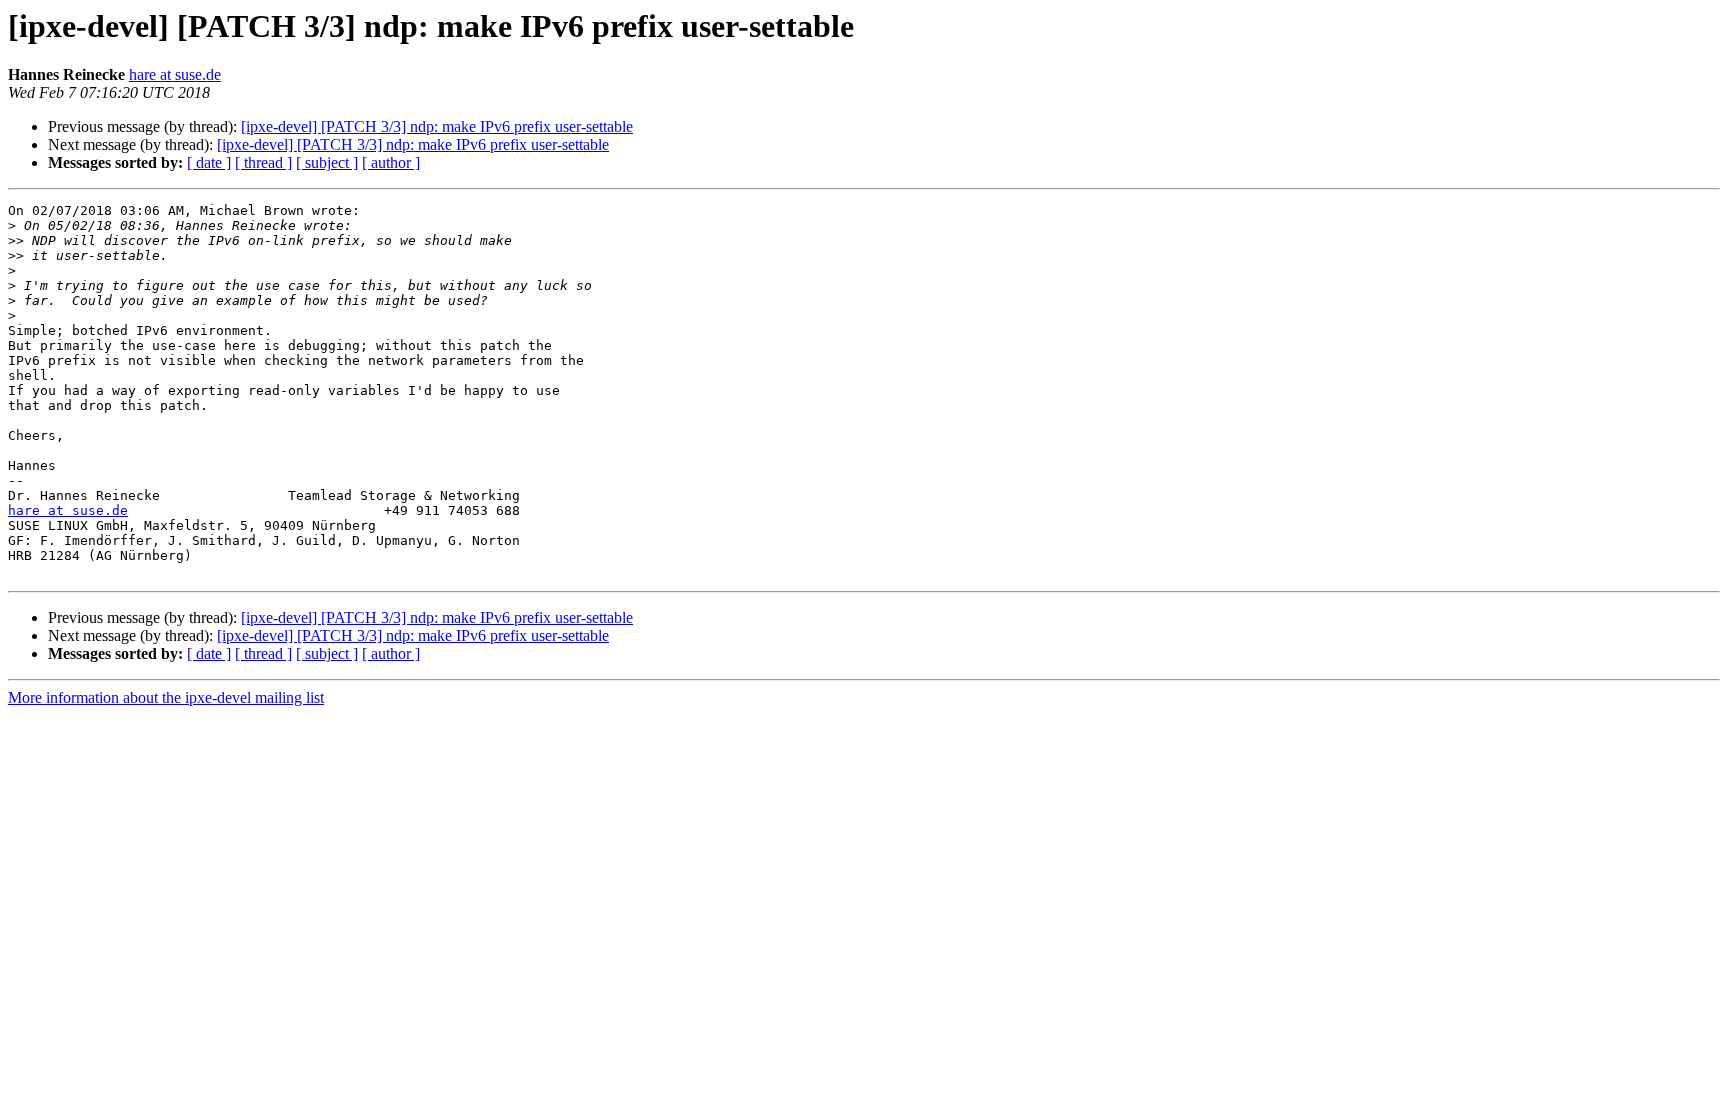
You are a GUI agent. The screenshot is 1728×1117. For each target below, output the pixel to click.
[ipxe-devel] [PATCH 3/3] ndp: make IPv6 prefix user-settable (437, 126)
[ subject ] (327, 162)
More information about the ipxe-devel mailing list (166, 697)
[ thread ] (263, 162)
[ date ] (209, 162)
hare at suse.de (175, 74)
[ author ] (391, 162)
